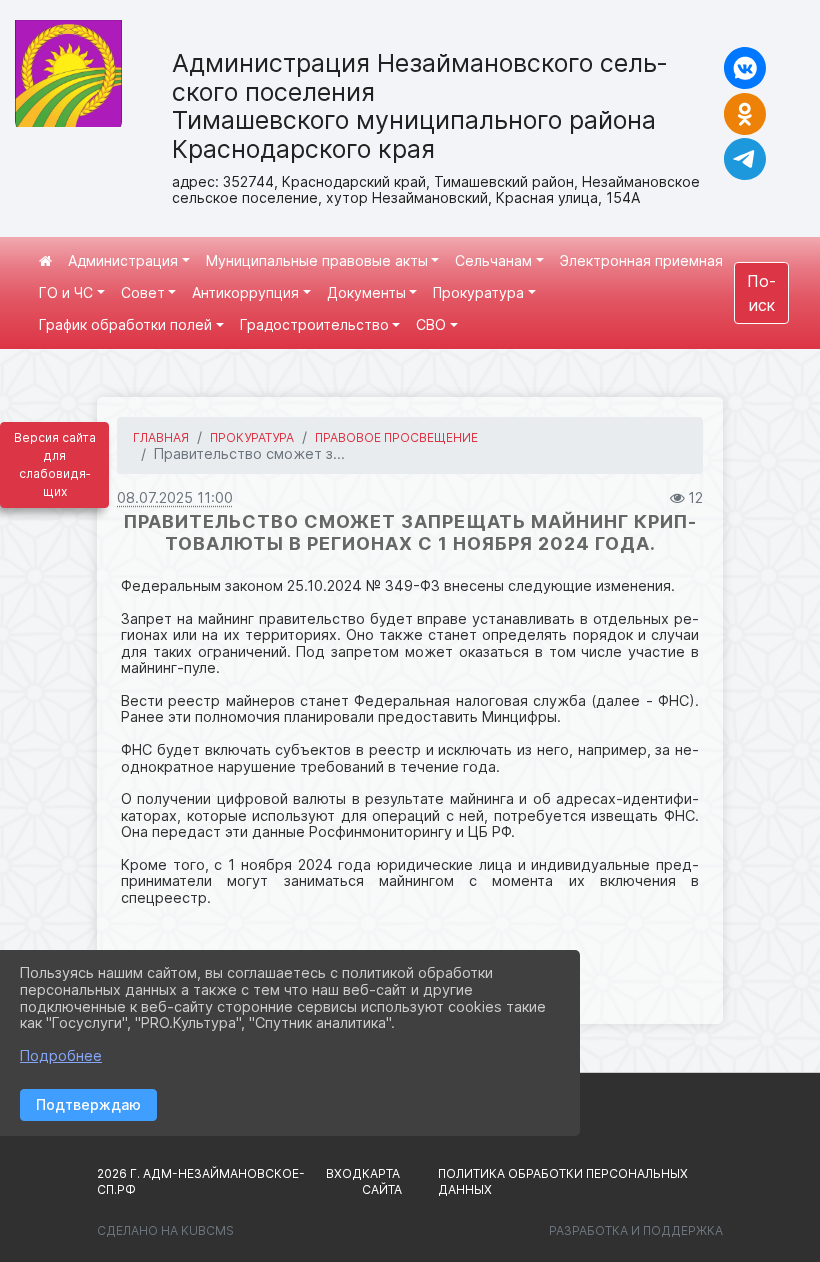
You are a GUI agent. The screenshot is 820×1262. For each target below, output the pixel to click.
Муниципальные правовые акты (317, 260)
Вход (344, 1173)
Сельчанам (493, 260)
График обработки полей (125, 324)
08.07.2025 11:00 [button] (175, 497)
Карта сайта (382, 1182)
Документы (366, 292)
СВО (431, 324)
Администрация (123, 260)
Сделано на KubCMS (165, 1230)
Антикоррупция (245, 292)
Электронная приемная (641, 260)
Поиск (761, 293)
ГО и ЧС (66, 292)
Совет (143, 292)
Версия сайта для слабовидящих (55, 464)
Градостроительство (314, 324)
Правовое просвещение (396, 437)
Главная (161, 437)
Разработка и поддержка (636, 1230)
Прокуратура (478, 292)
